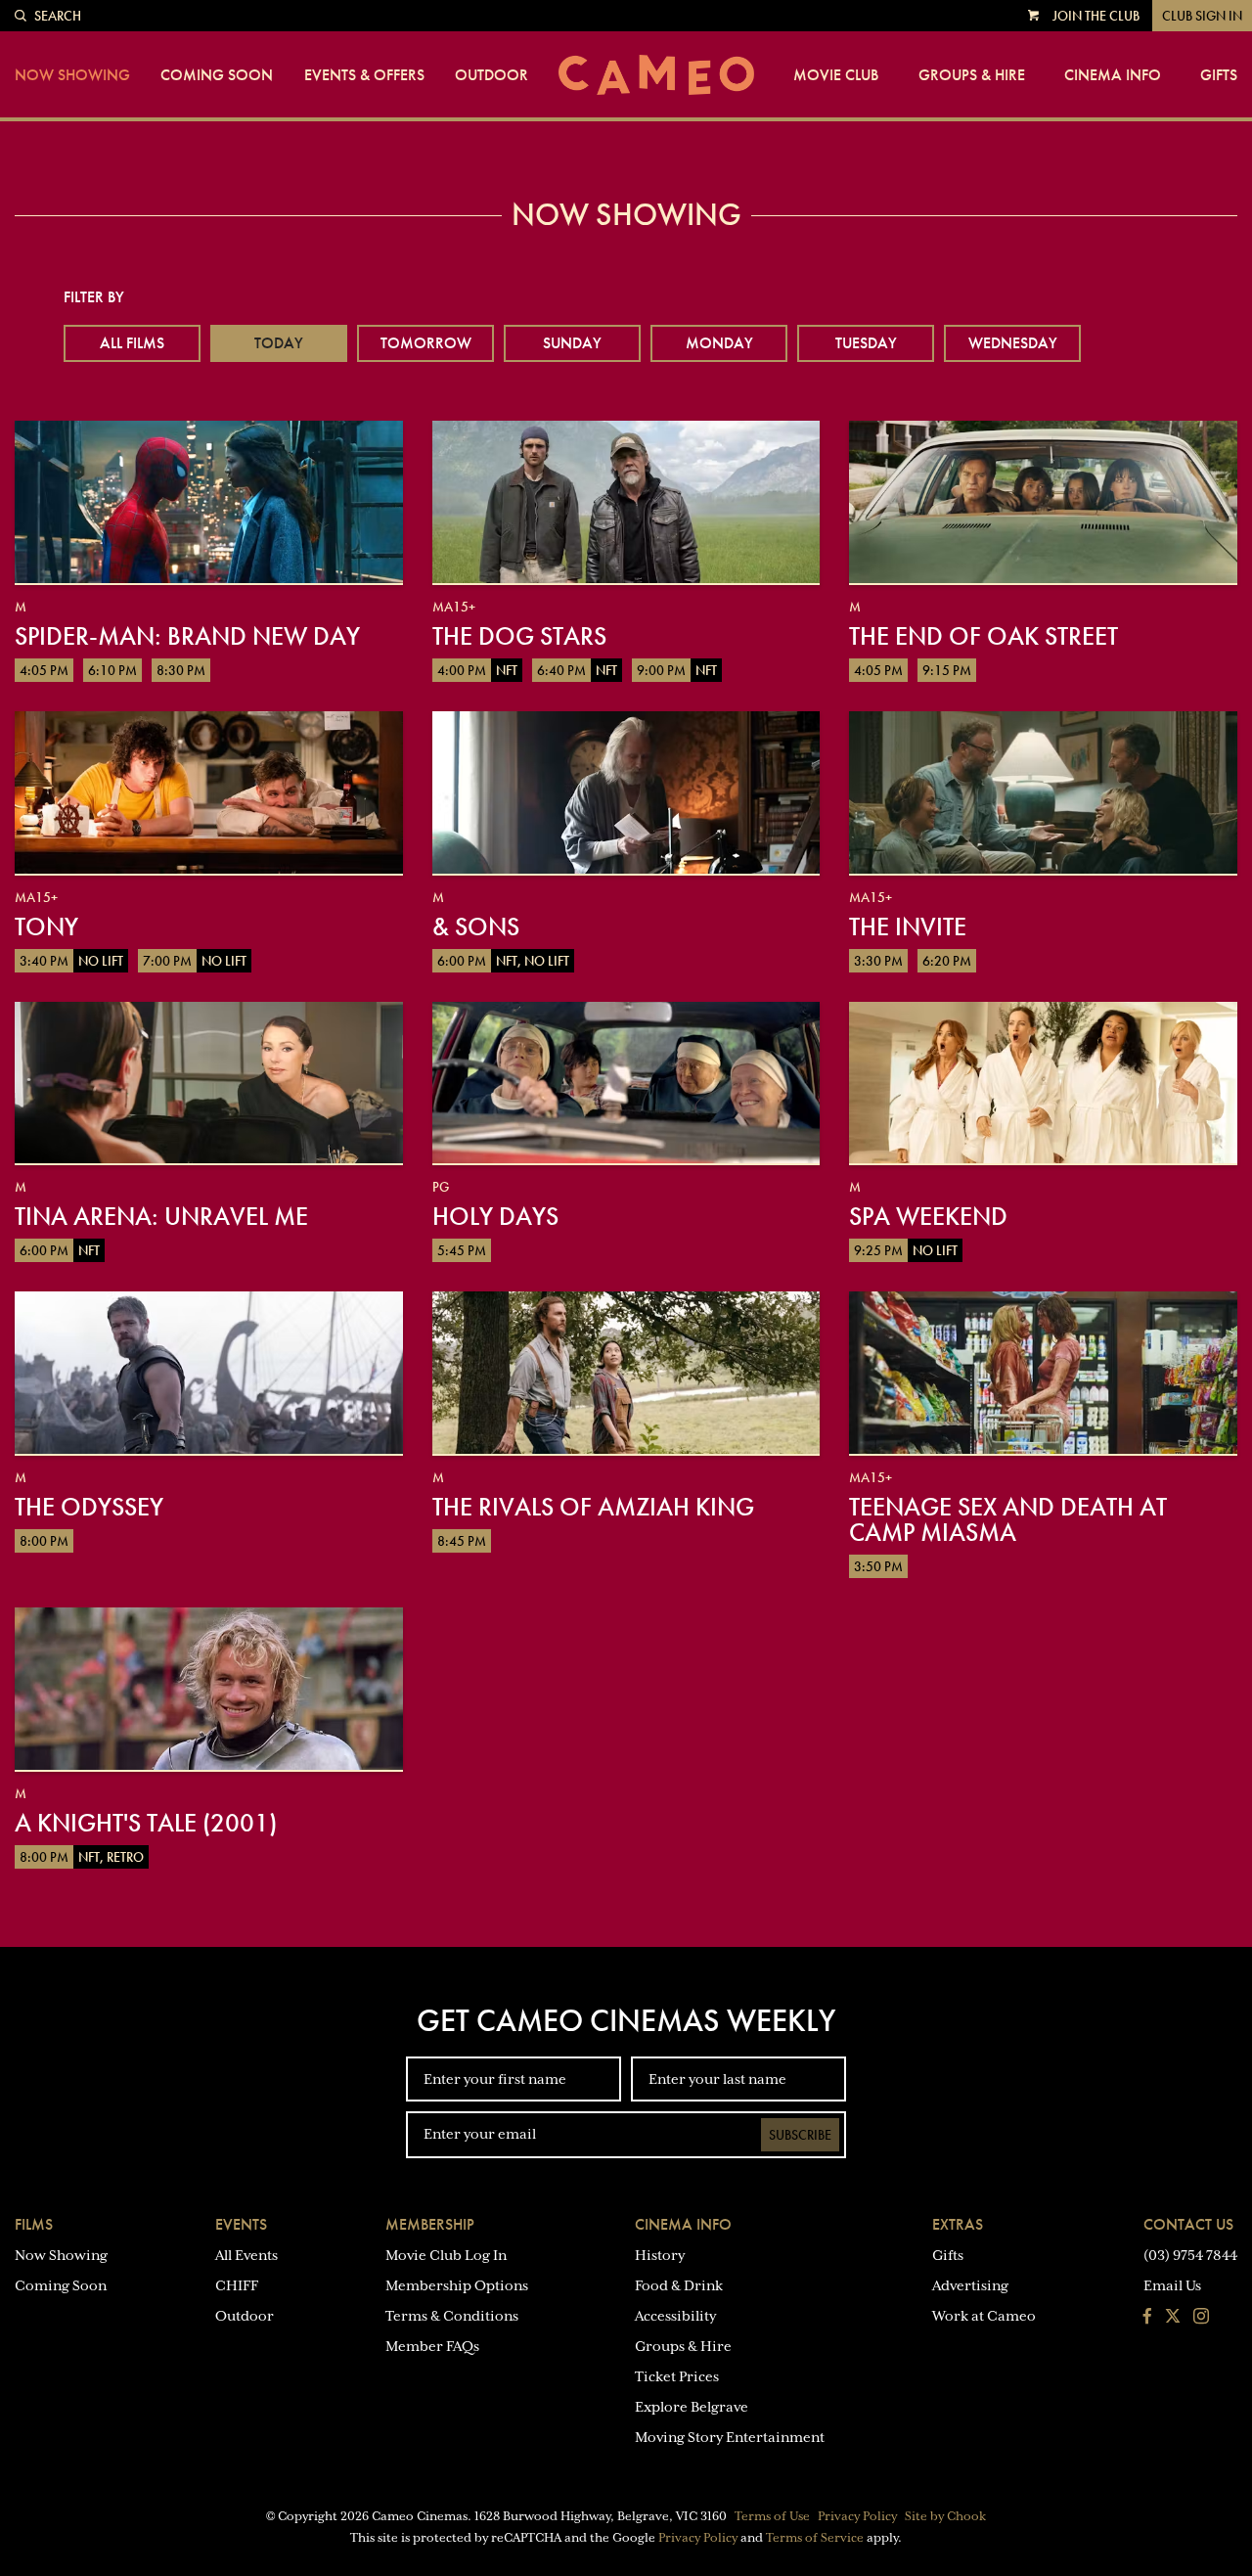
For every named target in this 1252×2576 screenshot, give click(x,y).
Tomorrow (426, 343)
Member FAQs (432, 2346)
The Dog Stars (519, 636)
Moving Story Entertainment (730, 2437)
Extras (958, 2224)
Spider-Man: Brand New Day (187, 636)
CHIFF (237, 2285)
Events (241, 2224)
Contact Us (1188, 2224)
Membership (430, 2224)
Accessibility (675, 2316)
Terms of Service (815, 2538)
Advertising (970, 2285)
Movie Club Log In (446, 2255)
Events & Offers (364, 75)
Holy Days (495, 1216)
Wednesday (1013, 343)
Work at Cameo (984, 2316)
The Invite (908, 926)
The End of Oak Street (984, 636)
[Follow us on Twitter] (1173, 2318)
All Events (246, 2255)
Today (279, 343)
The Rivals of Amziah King (593, 1507)
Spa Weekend (928, 1216)
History (660, 2255)
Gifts (1219, 75)
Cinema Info (1113, 75)
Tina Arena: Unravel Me (161, 1216)
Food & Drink (679, 2285)
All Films (132, 343)
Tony (46, 926)
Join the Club (1096, 16)
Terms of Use (772, 2516)
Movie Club (836, 75)
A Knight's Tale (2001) (146, 1823)
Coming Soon (217, 75)
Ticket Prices (677, 2376)
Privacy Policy (857, 2516)
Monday (719, 343)
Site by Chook (945, 2516)
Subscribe (800, 2135)
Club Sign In (1202, 16)
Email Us (1172, 2285)
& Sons (476, 926)
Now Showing (72, 75)
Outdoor (492, 75)
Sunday (572, 343)
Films (34, 2224)
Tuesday (866, 343)
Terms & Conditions (452, 2316)
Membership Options (457, 2285)
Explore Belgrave (692, 2407)
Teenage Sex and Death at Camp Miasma (1008, 1519)
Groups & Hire (972, 75)
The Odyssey (89, 1507)
